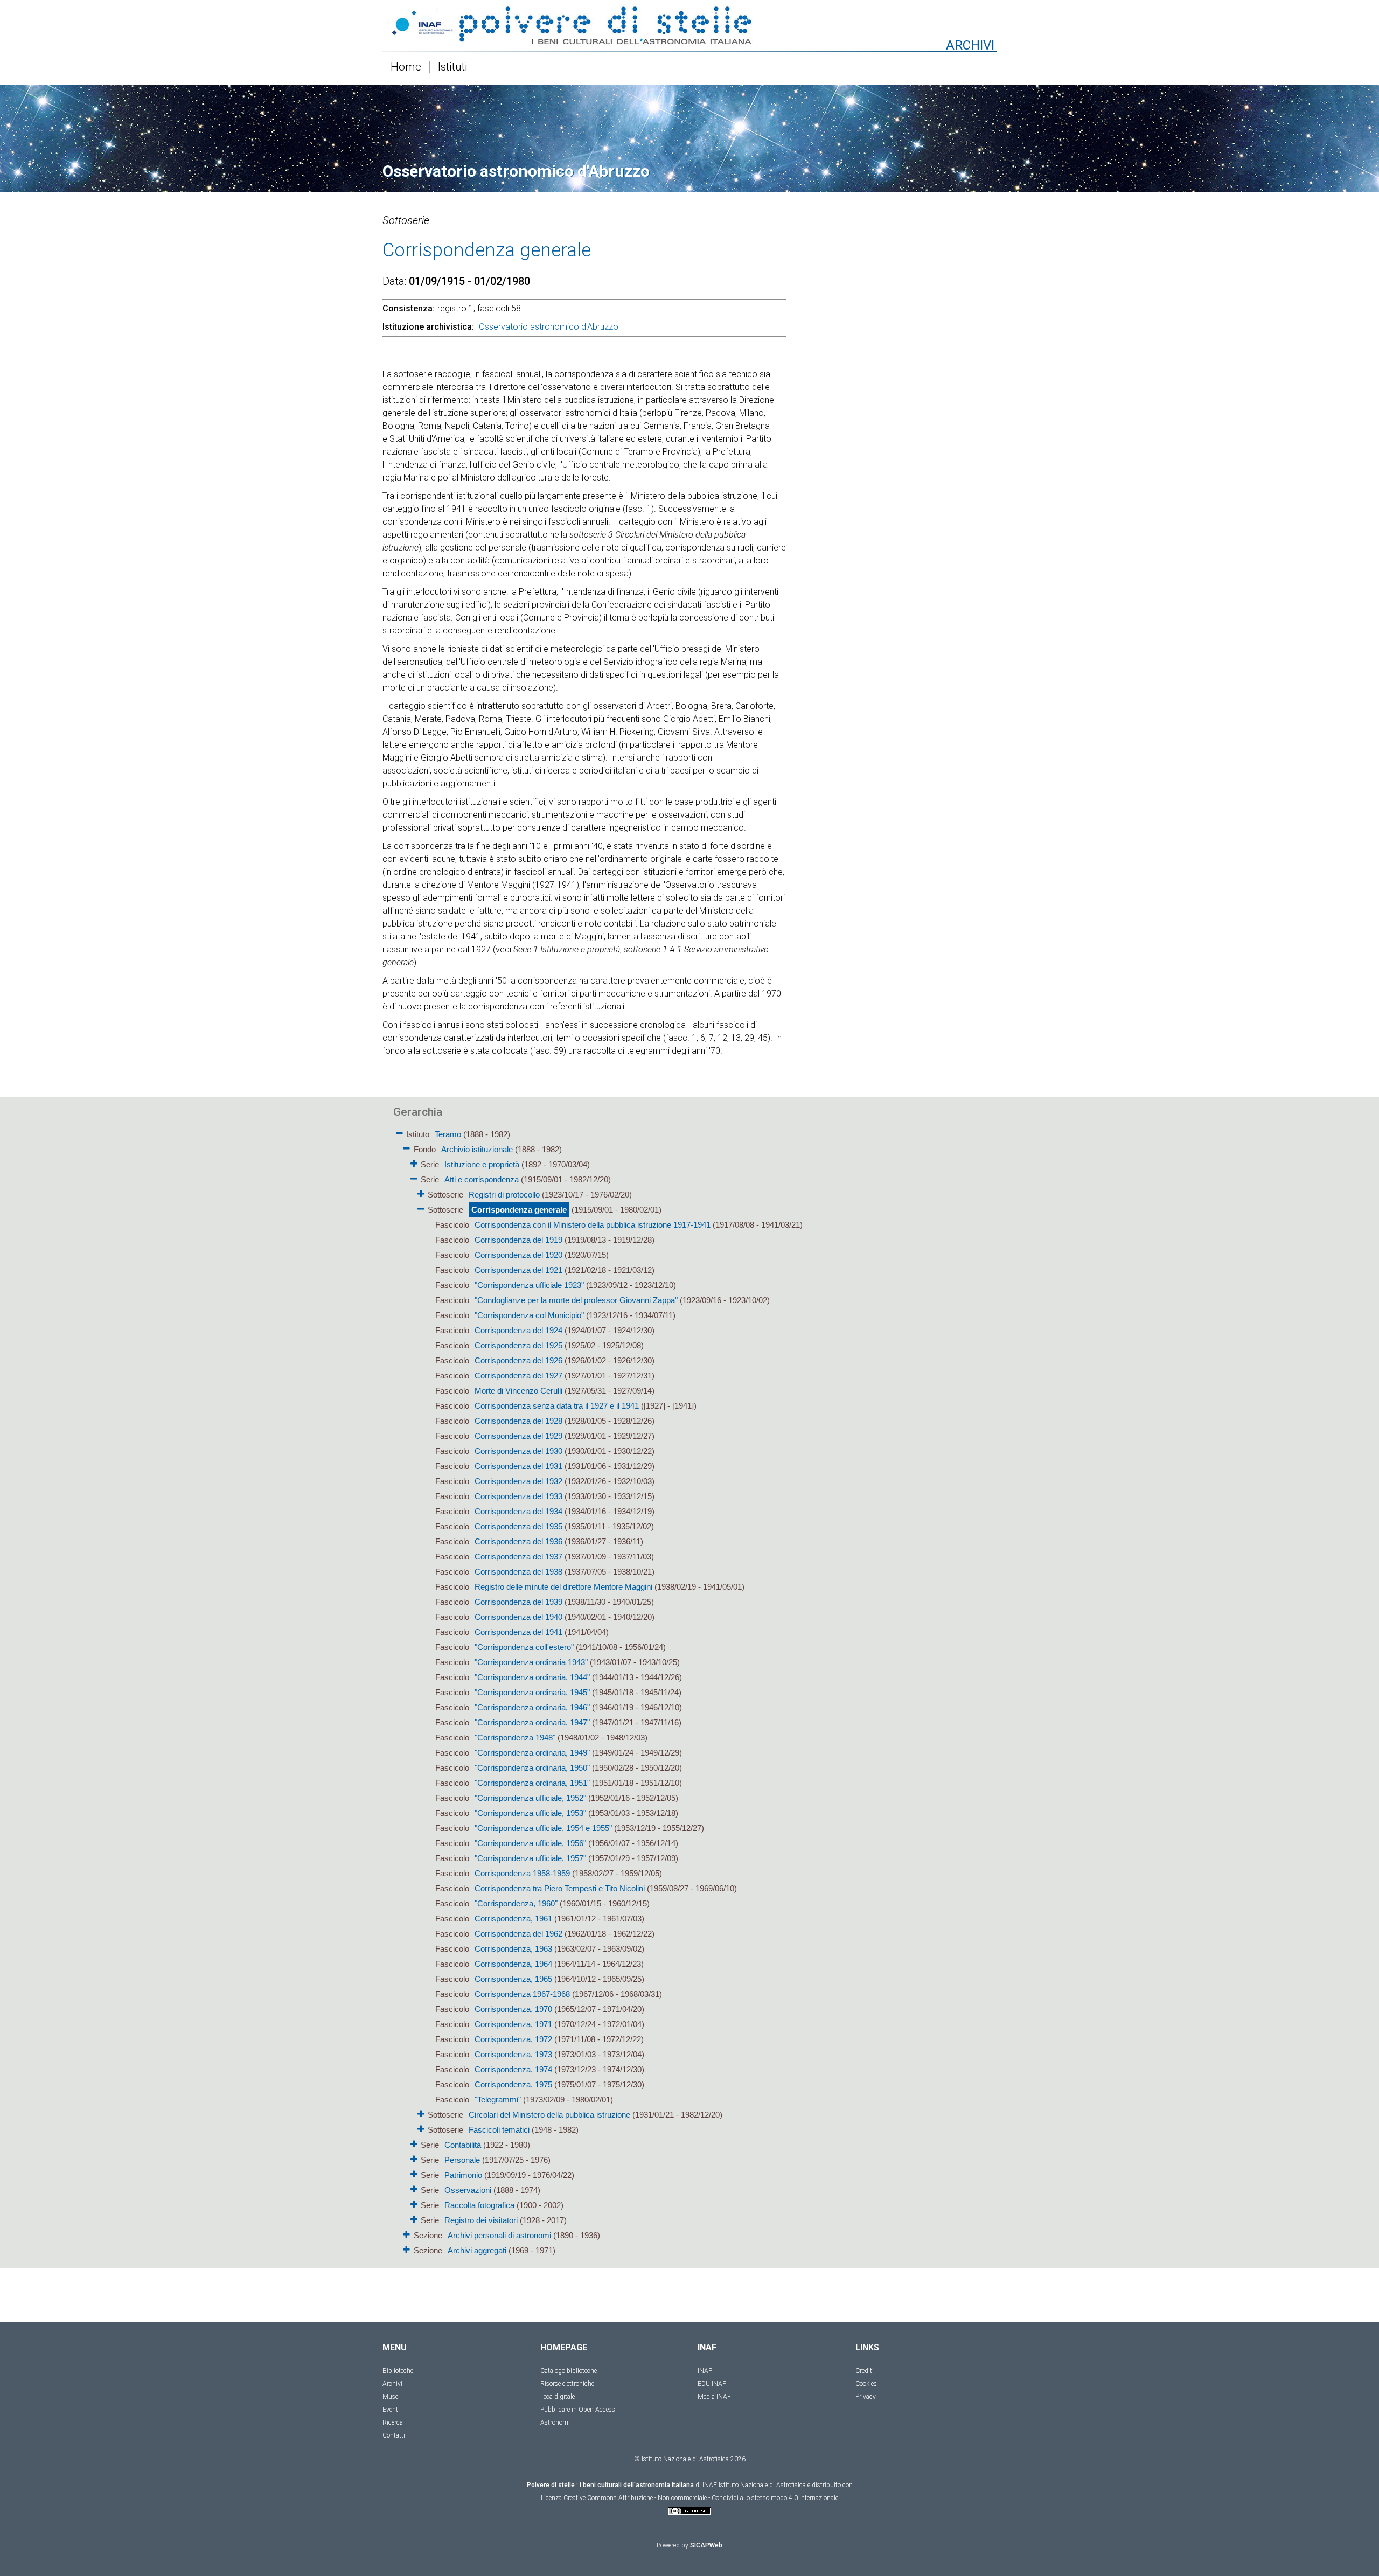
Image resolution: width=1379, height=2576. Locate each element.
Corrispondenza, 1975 (513, 2084)
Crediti (865, 2371)
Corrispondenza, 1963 (513, 1949)
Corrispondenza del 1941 (518, 1632)
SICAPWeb (706, 2545)
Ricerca (393, 2422)
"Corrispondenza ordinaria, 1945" (532, 1692)
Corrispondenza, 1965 (513, 1979)
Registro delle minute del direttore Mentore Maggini (563, 1587)
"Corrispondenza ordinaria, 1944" (532, 1677)
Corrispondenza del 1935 (518, 1526)
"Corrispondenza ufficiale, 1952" (530, 1798)
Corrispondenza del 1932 (518, 1481)
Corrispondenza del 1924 (518, 1330)
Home (406, 67)
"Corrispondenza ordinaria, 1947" (532, 1722)
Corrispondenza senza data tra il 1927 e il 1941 (557, 1406)
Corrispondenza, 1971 (513, 2024)
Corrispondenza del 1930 (518, 1451)
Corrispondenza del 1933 (518, 1496)
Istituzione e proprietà (482, 1164)
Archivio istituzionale (477, 1149)
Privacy (866, 2397)
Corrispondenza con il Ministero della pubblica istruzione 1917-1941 (593, 1225)
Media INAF (714, 2397)
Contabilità (463, 2145)
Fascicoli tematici (499, 2130)
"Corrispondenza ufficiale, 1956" (530, 1843)
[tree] (628, 1691)
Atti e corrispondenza (482, 1179)
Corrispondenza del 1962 (518, 1934)
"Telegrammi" (498, 2100)
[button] (399, 1132)
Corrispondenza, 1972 (513, 2039)
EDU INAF (712, 2384)
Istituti (453, 67)
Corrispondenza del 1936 (518, 1541)
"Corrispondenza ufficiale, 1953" (530, 1813)
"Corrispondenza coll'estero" (524, 1647)
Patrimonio (463, 2175)
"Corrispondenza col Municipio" (529, 1315)
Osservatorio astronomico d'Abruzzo (549, 327)
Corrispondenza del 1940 (518, 1617)
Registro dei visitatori (481, 2220)
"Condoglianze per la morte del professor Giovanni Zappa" (576, 1300)
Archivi (392, 2384)
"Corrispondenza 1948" (515, 1738)
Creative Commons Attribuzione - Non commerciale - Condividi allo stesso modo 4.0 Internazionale (701, 2498)
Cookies (866, 2384)
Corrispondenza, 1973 (513, 2054)
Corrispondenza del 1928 (518, 1421)
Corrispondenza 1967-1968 (522, 1994)
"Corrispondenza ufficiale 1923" (529, 1285)
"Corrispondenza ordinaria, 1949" (532, 1753)
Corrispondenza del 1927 (518, 1376)
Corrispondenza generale (519, 1210)
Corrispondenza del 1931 (518, 1466)
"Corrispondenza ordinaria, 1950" (532, 1768)
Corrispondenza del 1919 (518, 1240)
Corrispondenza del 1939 (518, 1602)
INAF (705, 2371)
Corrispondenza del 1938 (518, 1572)
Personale (462, 2160)
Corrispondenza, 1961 (513, 1919)
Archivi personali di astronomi (499, 2235)
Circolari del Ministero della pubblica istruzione (549, 2115)
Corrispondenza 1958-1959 (522, 1873)
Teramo (448, 1134)
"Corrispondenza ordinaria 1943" (531, 1662)
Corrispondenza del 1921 (518, 1270)
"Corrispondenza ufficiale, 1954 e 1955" (543, 1828)
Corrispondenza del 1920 (518, 1255)
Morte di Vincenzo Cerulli (518, 1391)
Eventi (391, 2410)
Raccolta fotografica (479, 2205)
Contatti (394, 2435)
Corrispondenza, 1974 (513, 2069)
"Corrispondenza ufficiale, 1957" (530, 1858)
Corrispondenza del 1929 (518, 1436)
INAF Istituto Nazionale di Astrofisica (754, 2485)
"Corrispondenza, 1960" (516, 1903)
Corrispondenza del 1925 (518, 1345)
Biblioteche (398, 2371)
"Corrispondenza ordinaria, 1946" (532, 1707)
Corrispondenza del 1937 (518, 1557)
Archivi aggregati (477, 2250)
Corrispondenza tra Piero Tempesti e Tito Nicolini (560, 1888)
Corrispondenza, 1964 (513, 1964)
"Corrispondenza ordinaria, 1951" (532, 1783)
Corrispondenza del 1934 (518, 1511)
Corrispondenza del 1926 (518, 1360)
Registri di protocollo (504, 1195)
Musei (391, 2397)
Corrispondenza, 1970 (513, 2009)
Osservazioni (468, 2190)
